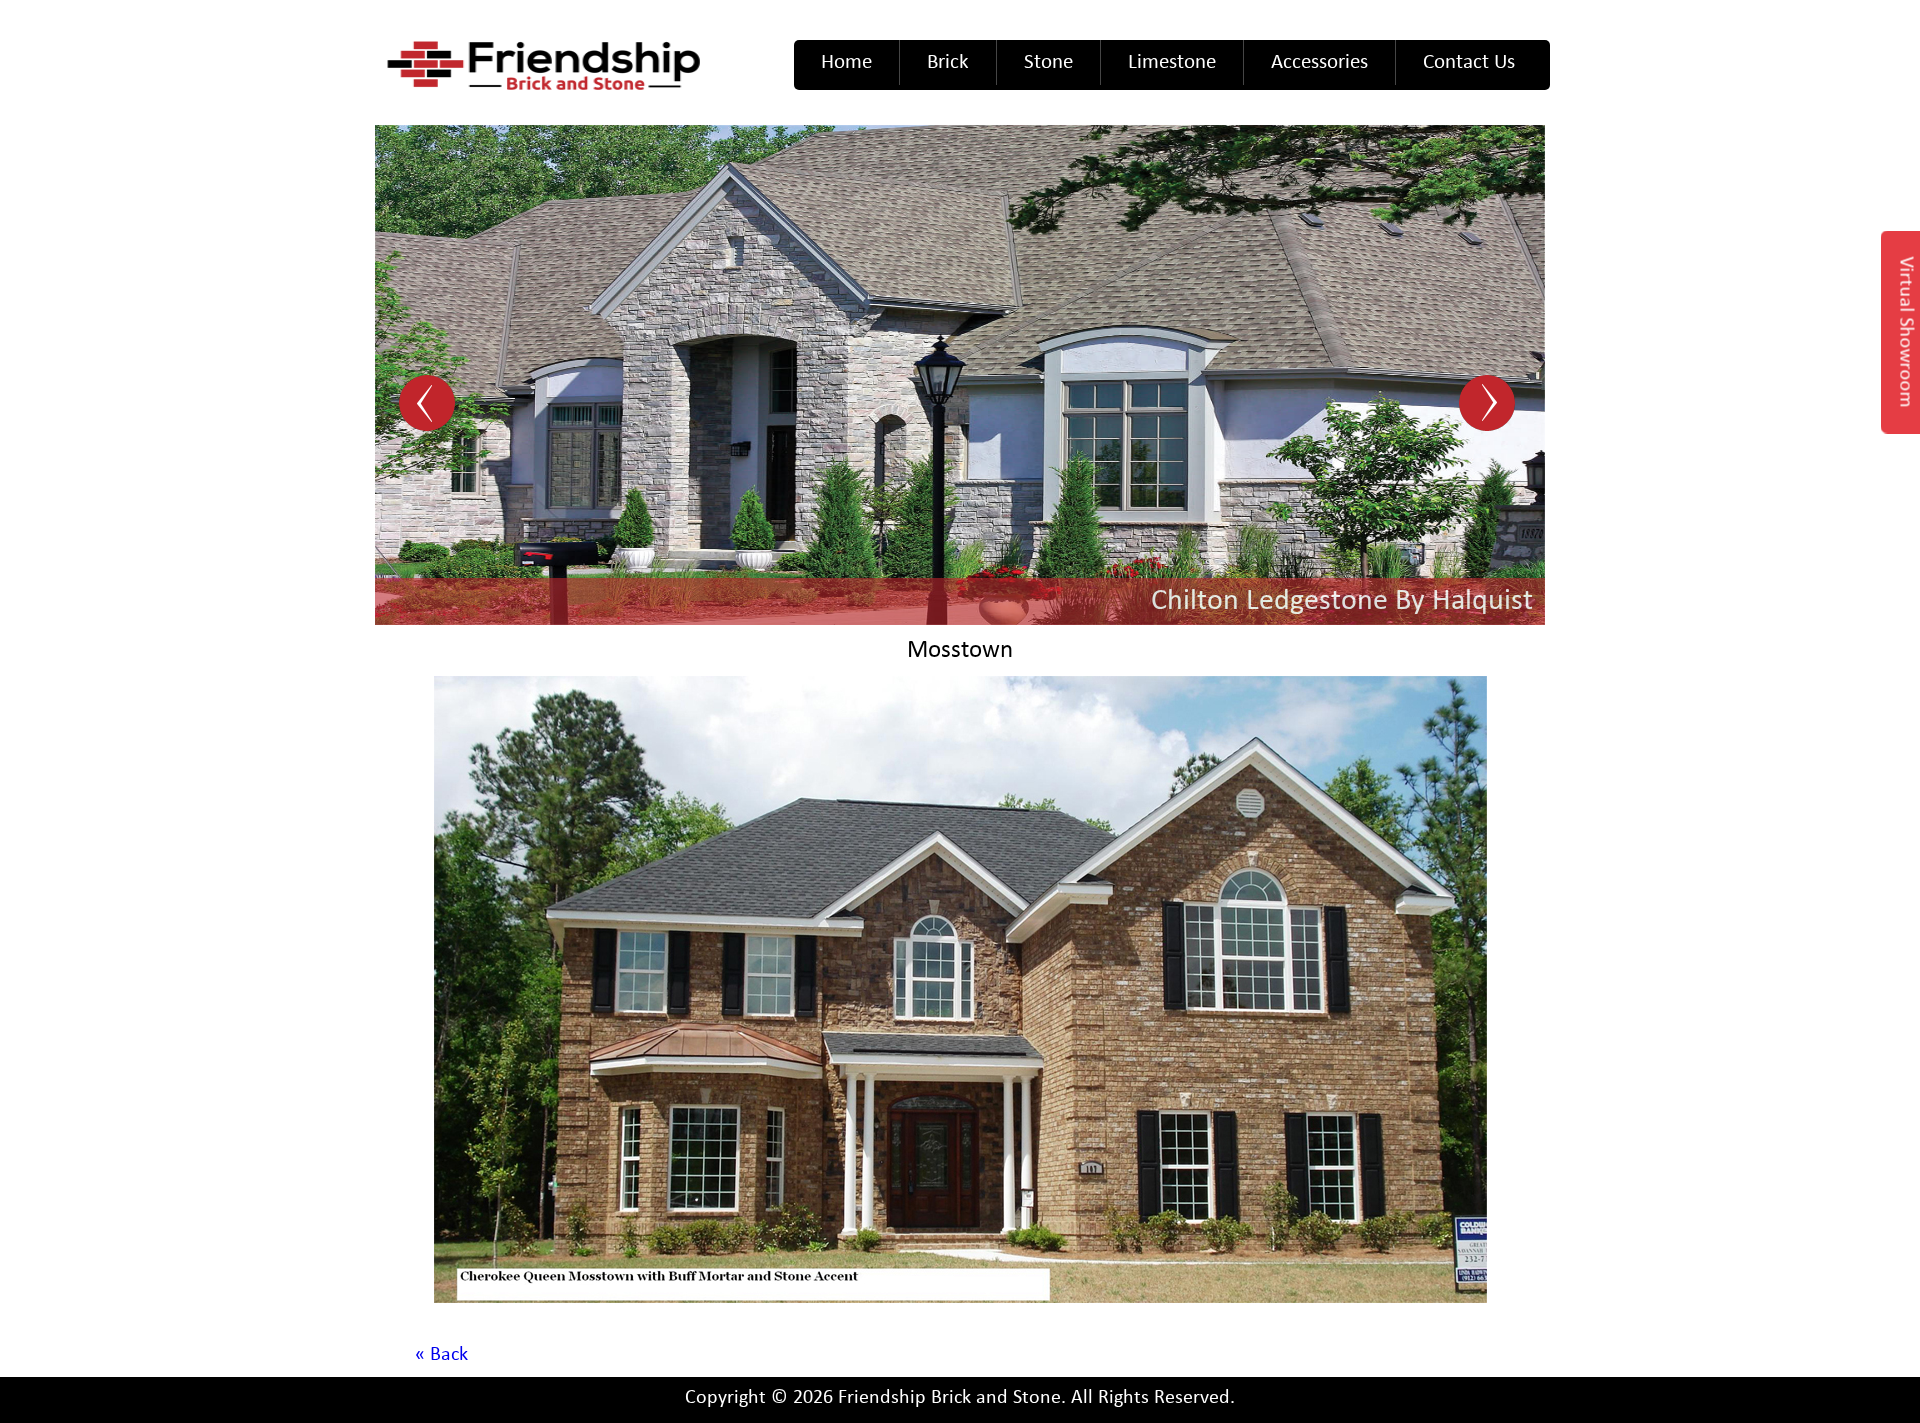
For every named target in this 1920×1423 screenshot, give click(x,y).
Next (1490, 404)
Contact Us (1469, 62)
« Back (441, 1355)
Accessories (1319, 62)
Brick (948, 62)
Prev (430, 404)
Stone (1048, 62)
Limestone (1172, 62)
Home (846, 62)
